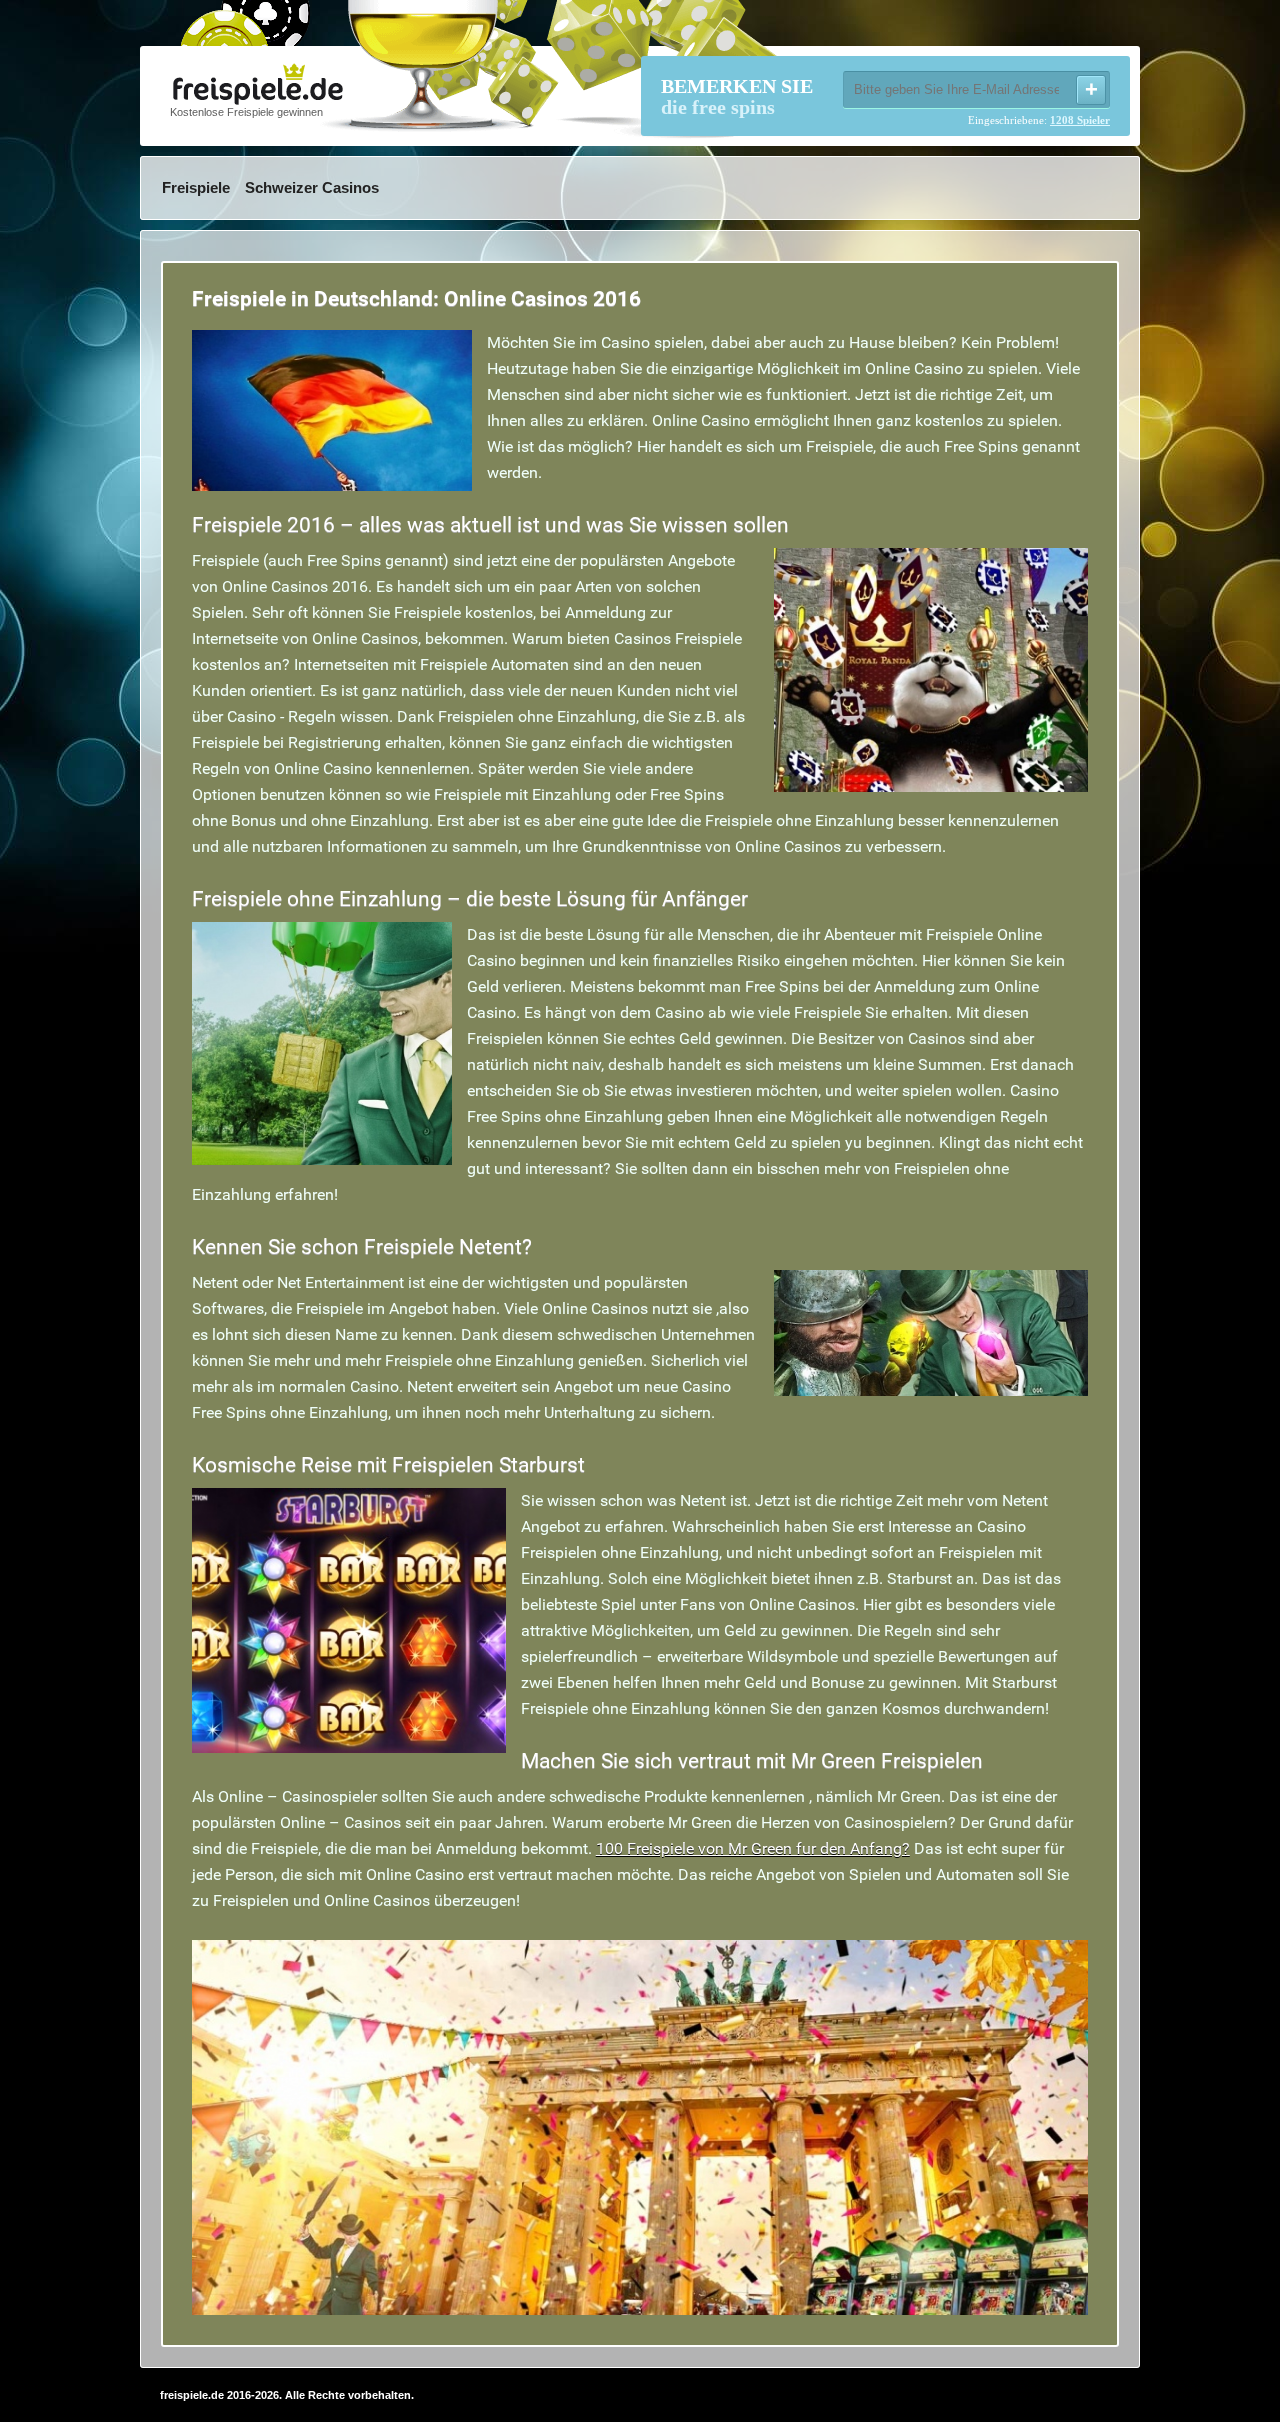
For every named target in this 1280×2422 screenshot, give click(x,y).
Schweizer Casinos (312, 187)
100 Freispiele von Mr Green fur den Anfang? (753, 1848)
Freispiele (196, 187)
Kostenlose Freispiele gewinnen (246, 112)
